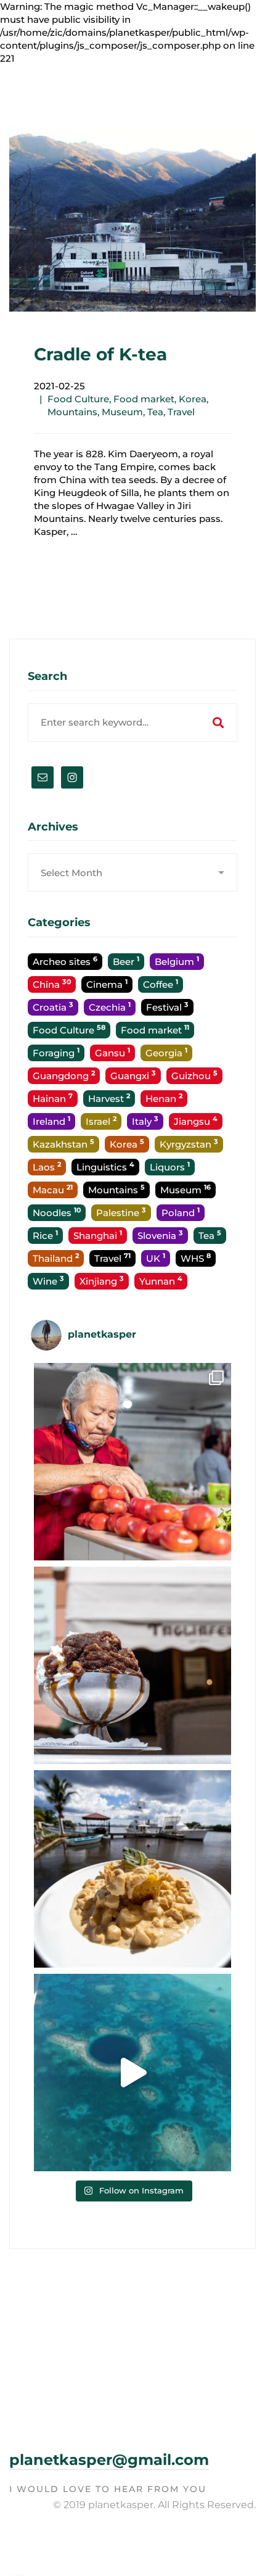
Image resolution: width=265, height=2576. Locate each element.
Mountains (72, 412)
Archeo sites (65, 961)
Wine (48, 1281)
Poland (181, 1212)
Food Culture (78, 399)
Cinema (107, 984)
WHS (196, 1258)
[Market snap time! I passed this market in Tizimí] (132, 1462)
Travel (181, 412)
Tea (155, 412)
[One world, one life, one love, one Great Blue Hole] (132, 2073)
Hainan (53, 1098)
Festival (167, 1007)
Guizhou (194, 1075)
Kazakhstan (63, 1144)
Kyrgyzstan (189, 1144)
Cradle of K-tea (100, 354)
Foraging (56, 1052)
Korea (193, 399)
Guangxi (133, 1075)
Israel (101, 1121)
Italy (145, 1121)
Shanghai (98, 1235)
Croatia (53, 1007)
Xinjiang (102, 1281)
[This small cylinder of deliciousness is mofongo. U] (132, 1869)
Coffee (161, 984)
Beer (126, 961)
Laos (47, 1166)
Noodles (57, 1212)
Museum (122, 412)
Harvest (109, 1098)
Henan (164, 1098)
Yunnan (161, 1281)
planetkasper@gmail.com (109, 2460)
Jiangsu (196, 1121)
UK (156, 1258)
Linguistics (105, 1166)
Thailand (56, 1258)
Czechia (110, 1007)
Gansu (112, 1052)
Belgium (177, 961)
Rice (45, 1235)
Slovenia (160, 1235)
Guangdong (64, 1075)
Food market (144, 399)
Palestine (121, 1212)
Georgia (166, 1052)
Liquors (170, 1166)
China (52, 984)
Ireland (51, 1121)
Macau (53, 1189)
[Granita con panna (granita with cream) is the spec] (132, 1665)
